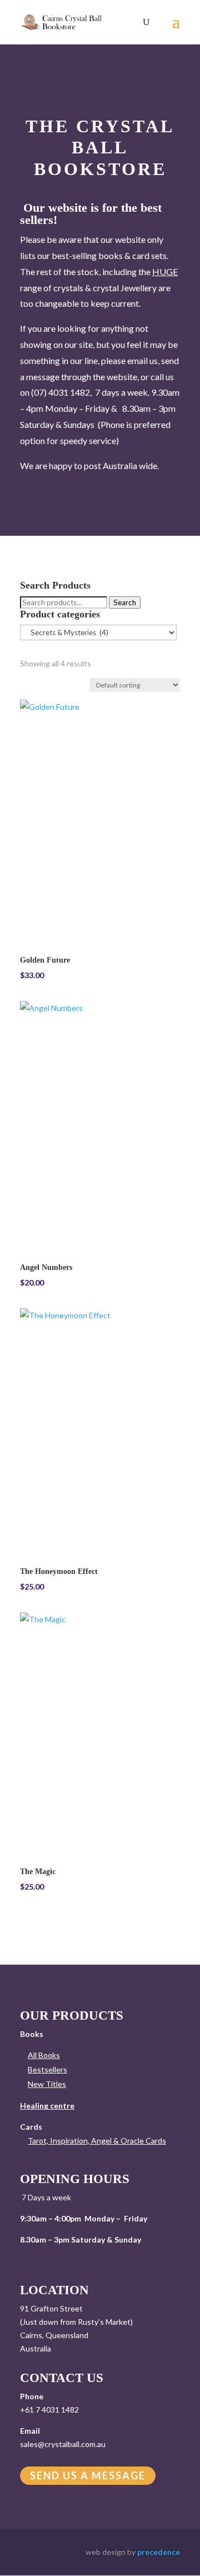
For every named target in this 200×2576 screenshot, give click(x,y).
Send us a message (88, 2476)
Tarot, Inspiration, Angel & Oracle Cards (97, 2141)
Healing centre (47, 2106)
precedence (159, 2552)
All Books (44, 2055)
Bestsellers (47, 2069)
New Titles (47, 2084)
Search (125, 602)
